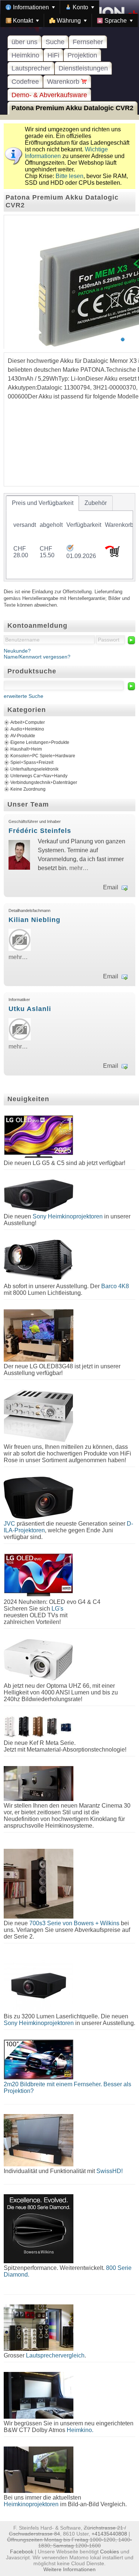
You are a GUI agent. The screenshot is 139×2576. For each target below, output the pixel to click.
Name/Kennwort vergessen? (37, 657)
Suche (55, 42)
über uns (24, 42)
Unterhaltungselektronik (34, 769)
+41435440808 (109, 2534)
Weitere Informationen (69, 2569)
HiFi (53, 55)
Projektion (82, 55)
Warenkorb (64, 82)
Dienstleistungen (83, 68)
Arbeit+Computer (28, 722)
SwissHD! (109, 2171)
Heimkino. (80, 2430)
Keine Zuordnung (28, 789)
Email (111, 887)
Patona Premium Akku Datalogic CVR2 (72, 108)
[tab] (42, 503)
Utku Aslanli (30, 1009)
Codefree (25, 82)
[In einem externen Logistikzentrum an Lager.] (70, 549)
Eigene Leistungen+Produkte (40, 742)
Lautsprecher (31, 68)
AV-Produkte (23, 736)
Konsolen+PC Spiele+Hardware (43, 756)
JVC (9, 1524)
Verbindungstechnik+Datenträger (44, 782)
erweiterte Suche (24, 696)
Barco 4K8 (115, 1286)
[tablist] (69, 537)
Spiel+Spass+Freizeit (32, 762)
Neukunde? (17, 651)
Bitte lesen (69, 176)
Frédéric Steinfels (40, 831)
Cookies (110, 2552)
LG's (57, 1609)
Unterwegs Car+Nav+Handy (39, 776)
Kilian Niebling (34, 920)
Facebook (22, 2552)
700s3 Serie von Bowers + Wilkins (74, 1923)
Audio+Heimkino (27, 729)
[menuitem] (30, 7)
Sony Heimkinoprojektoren (68, 1216)
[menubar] (69, 14)
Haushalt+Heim (26, 749)
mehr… (79, 868)
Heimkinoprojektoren (31, 2504)
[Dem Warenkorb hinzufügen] (112, 555)
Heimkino (25, 55)
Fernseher (88, 42)
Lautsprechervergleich (55, 2355)
